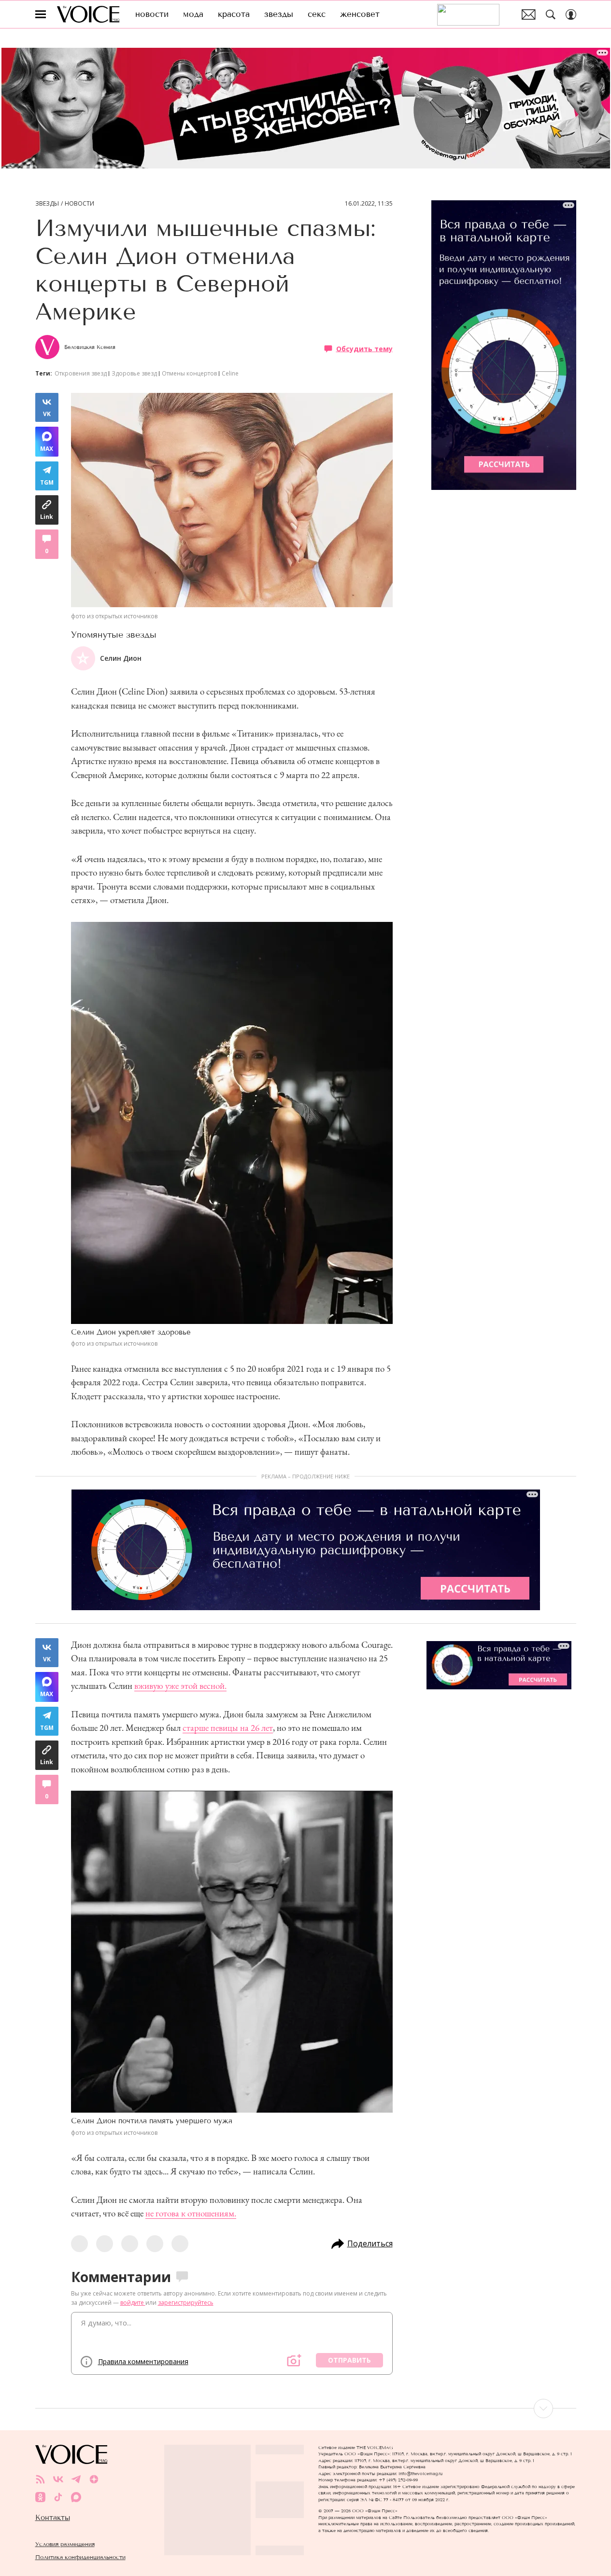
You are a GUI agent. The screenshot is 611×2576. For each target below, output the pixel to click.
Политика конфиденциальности (80, 2557)
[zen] (94, 2479)
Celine (230, 373)
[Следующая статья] (306, 2409)
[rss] (40, 2479)
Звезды (47, 204)
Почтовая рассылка (529, 14)
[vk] (58, 2479)
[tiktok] (58, 2497)
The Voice (88, 14)
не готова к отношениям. (191, 2213)
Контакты (53, 2518)
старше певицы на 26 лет (228, 1728)
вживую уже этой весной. (180, 1686)
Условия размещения (65, 2544)
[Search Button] (551, 14)
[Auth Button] (571, 14)
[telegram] (76, 2479)
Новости (79, 204)
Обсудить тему (364, 348)
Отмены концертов (189, 373)
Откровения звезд (81, 373)
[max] (76, 2497)
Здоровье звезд (134, 373)
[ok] (40, 2497)
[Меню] (41, 14)
